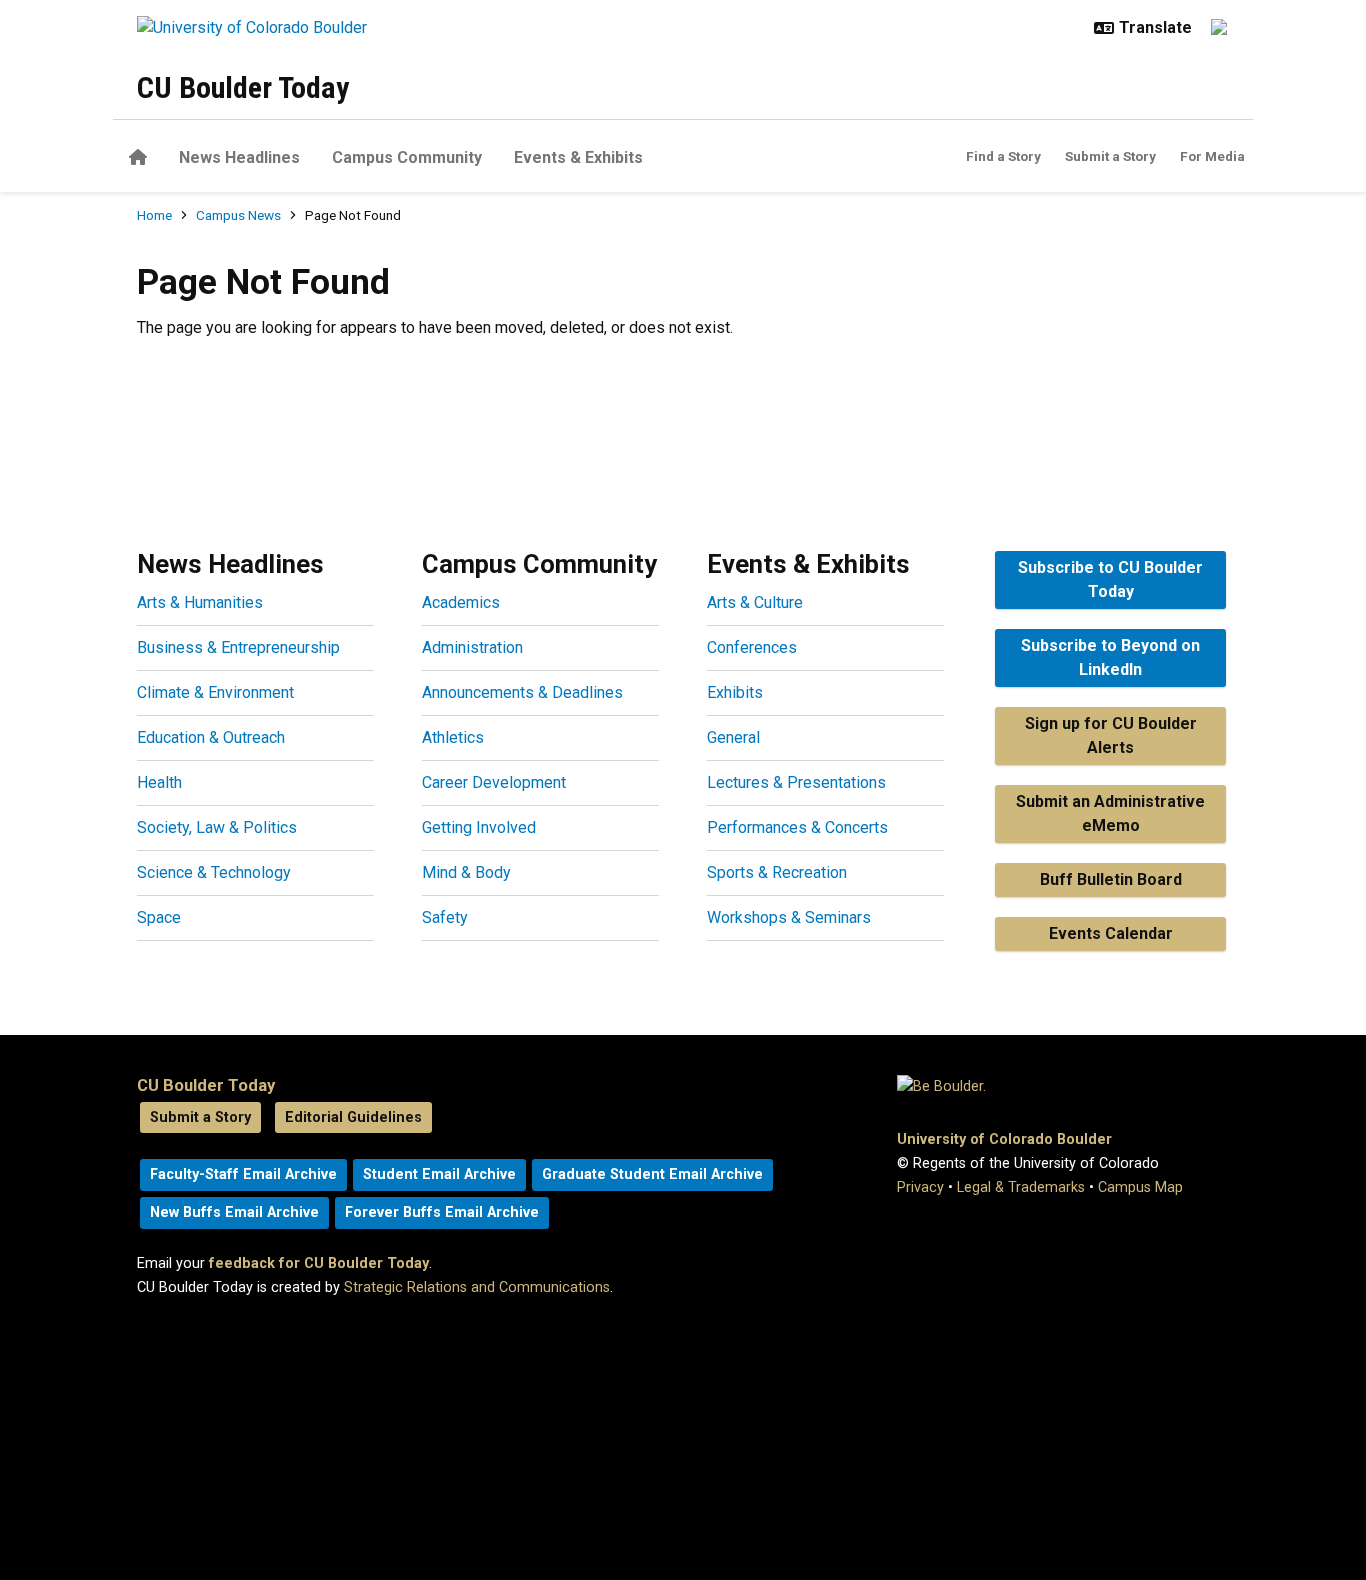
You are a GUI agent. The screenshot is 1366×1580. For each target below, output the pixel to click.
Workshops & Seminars (789, 917)
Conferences (752, 647)
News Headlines (239, 157)
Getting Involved (479, 827)
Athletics (453, 737)
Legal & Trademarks (1021, 1187)
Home (154, 215)
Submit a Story (1110, 156)
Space (159, 917)
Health (159, 782)
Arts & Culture (755, 602)
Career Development (494, 782)
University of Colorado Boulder (1004, 1139)
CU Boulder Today (243, 87)
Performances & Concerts (797, 827)
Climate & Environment (215, 692)
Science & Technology (214, 872)
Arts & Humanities (200, 602)
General (733, 737)
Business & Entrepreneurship (238, 647)
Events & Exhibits (578, 157)
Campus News (238, 215)
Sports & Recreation (777, 872)
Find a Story (1003, 156)
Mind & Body (466, 872)
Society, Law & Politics (217, 827)
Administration (472, 647)
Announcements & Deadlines (522, 692)
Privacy (920, 1187)
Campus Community (407, 157)
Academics (461, 602)
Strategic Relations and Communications (477, 1287)
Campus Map (1140, 1187)
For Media (1212, 156)
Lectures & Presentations (796, 782)
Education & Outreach (211, 737)
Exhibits (735, 692)
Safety (445, 917)
